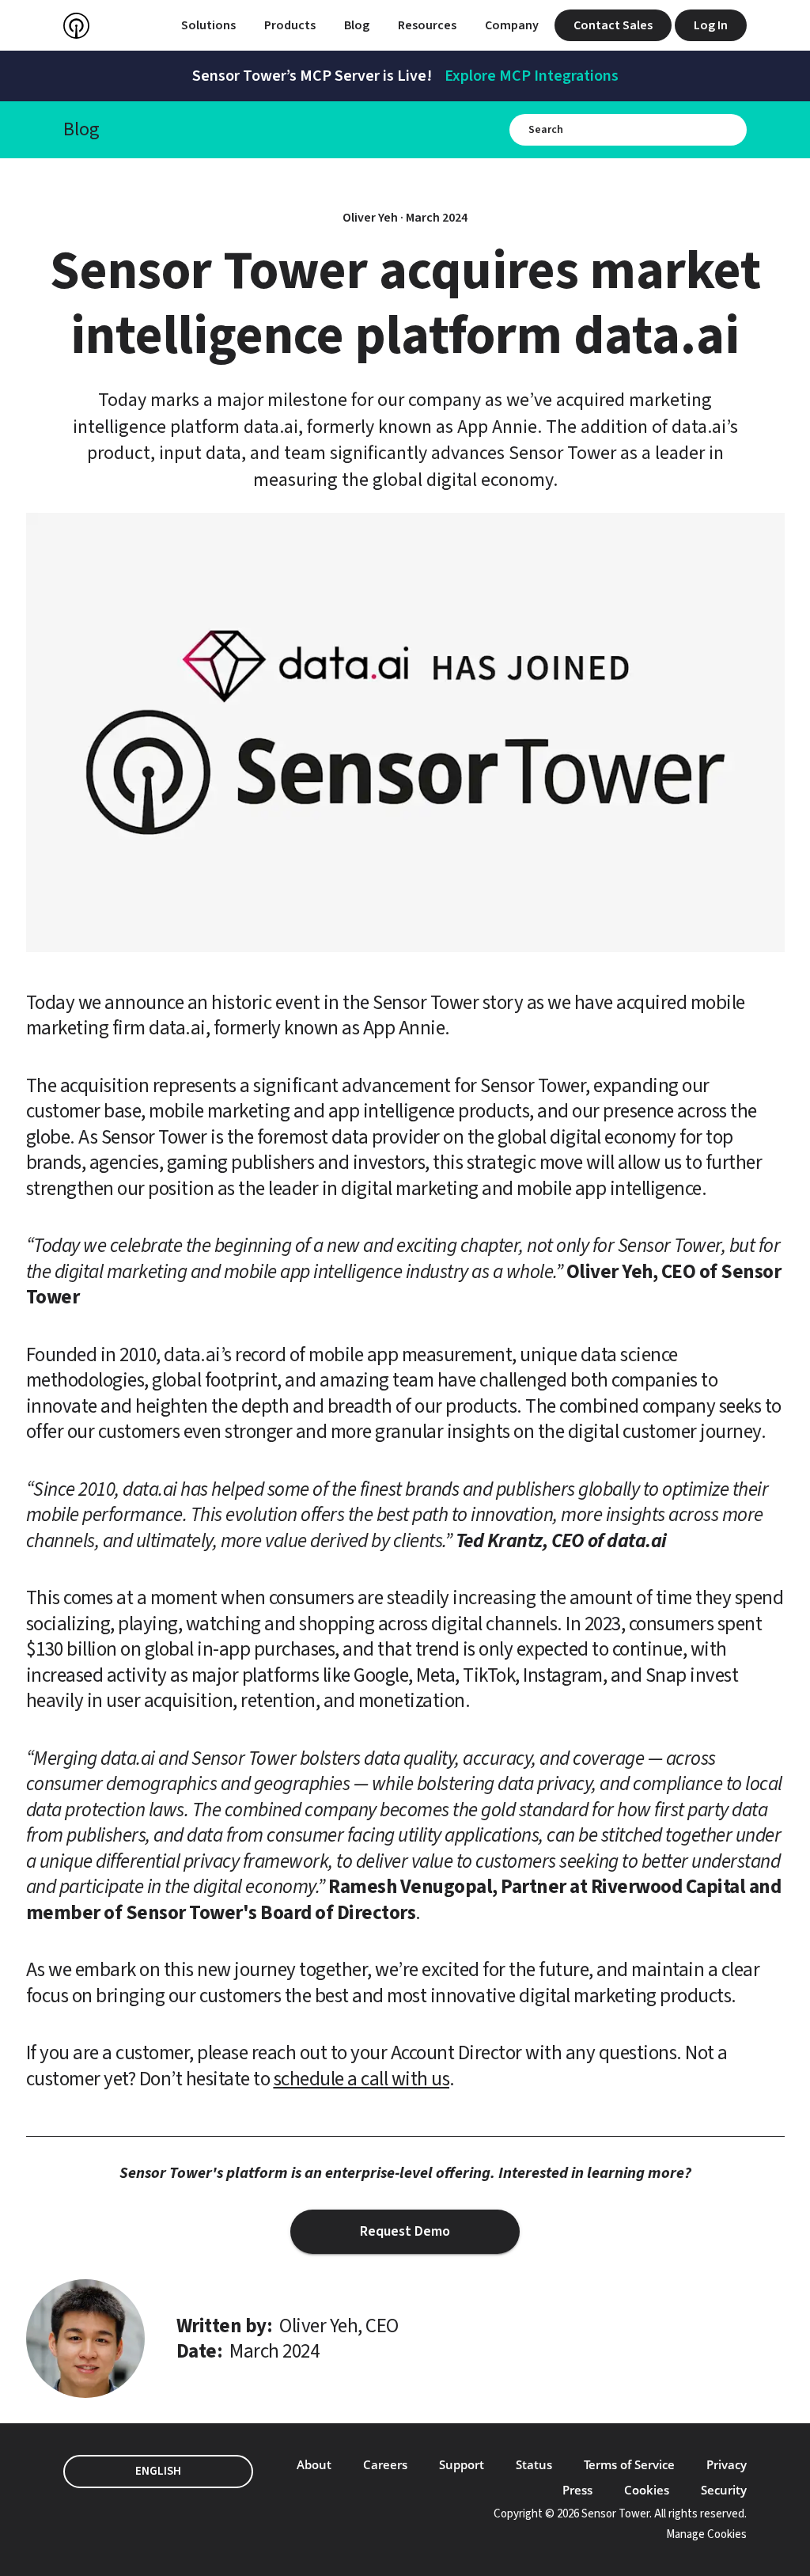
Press (577, 2490)
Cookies (647, 2490)
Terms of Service (629, 2464)
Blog (357, 25)
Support (462, 2464)
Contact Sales (613, 25)
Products (290, 25)
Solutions (208, 25)
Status (534, 2464)
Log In (711, 25)
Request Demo (405, 2231)
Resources (427, 25)
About (314, 2464)
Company (512, 25)
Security (724, 2490)
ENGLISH (158, 2471)
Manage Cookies (706, 2534)
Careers (385, 2464)
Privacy (727, 2464)
